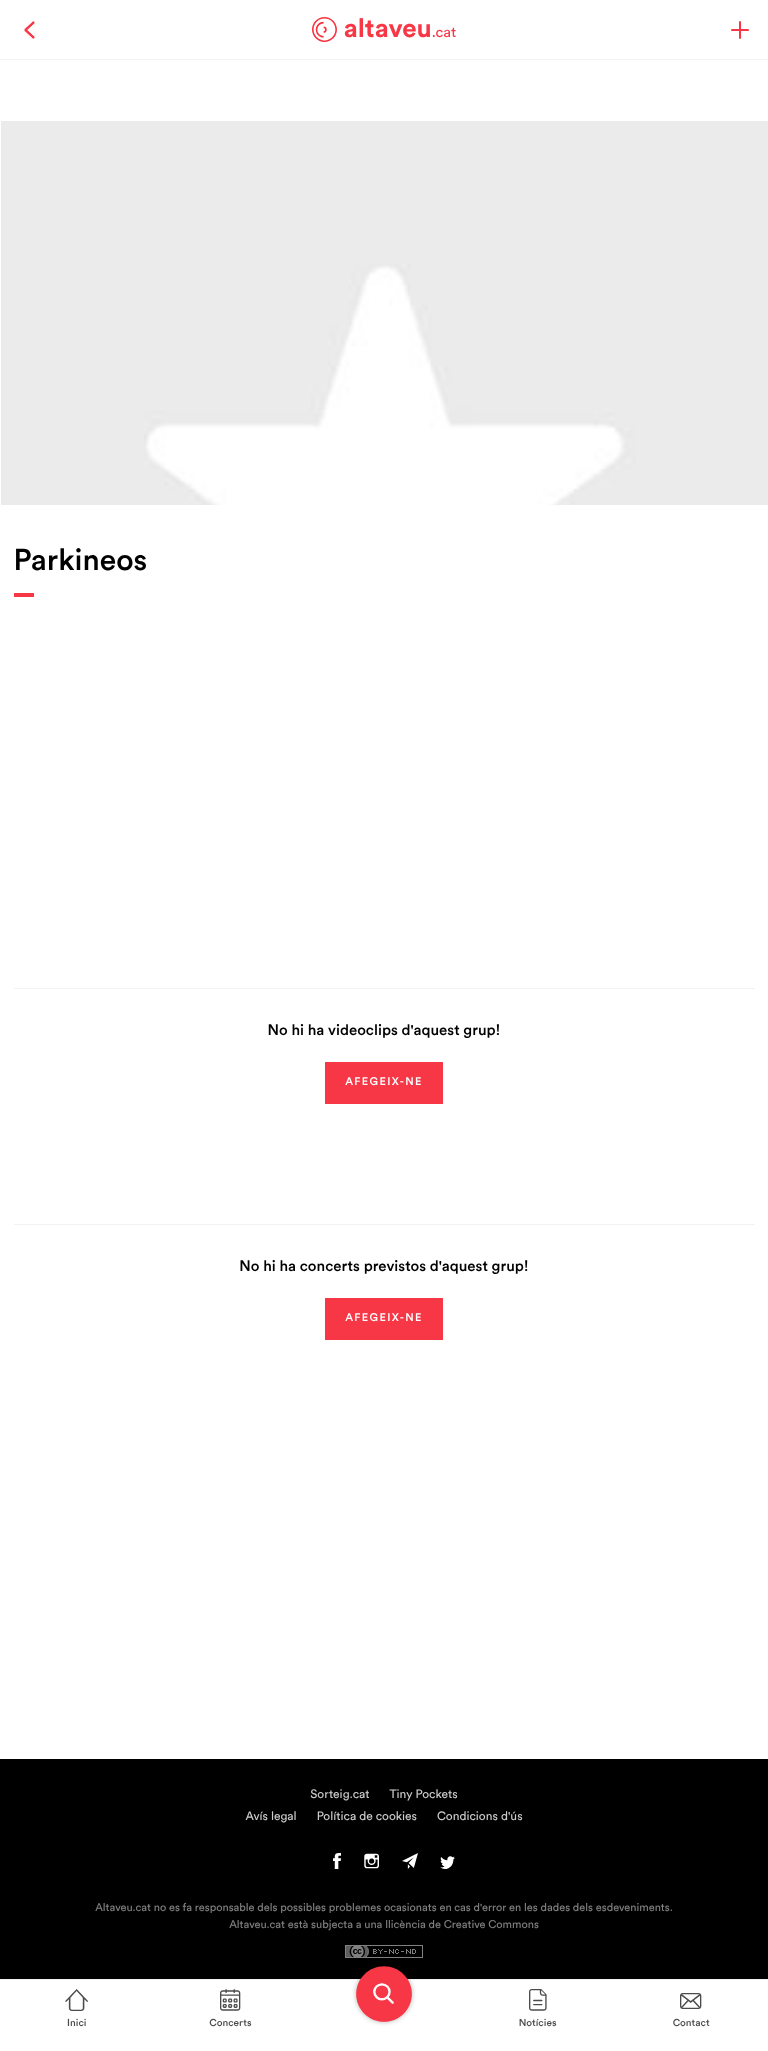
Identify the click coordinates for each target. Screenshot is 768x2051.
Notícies (538, 2023)
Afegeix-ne (384, 1082)
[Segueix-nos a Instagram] (371, 1866)
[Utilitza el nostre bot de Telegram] (410, 1866)
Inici (76, 2023)
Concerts (230, 2023)
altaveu (400, 29)
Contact (691, 2023)
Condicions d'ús (480, 1817)
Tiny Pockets (424, 1795)
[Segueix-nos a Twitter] (447, 1866)
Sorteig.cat (339, 1795)
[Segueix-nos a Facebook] (337, 1866)
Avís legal (270, 1817)
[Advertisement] (384, 778)
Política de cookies (367, 1817)
